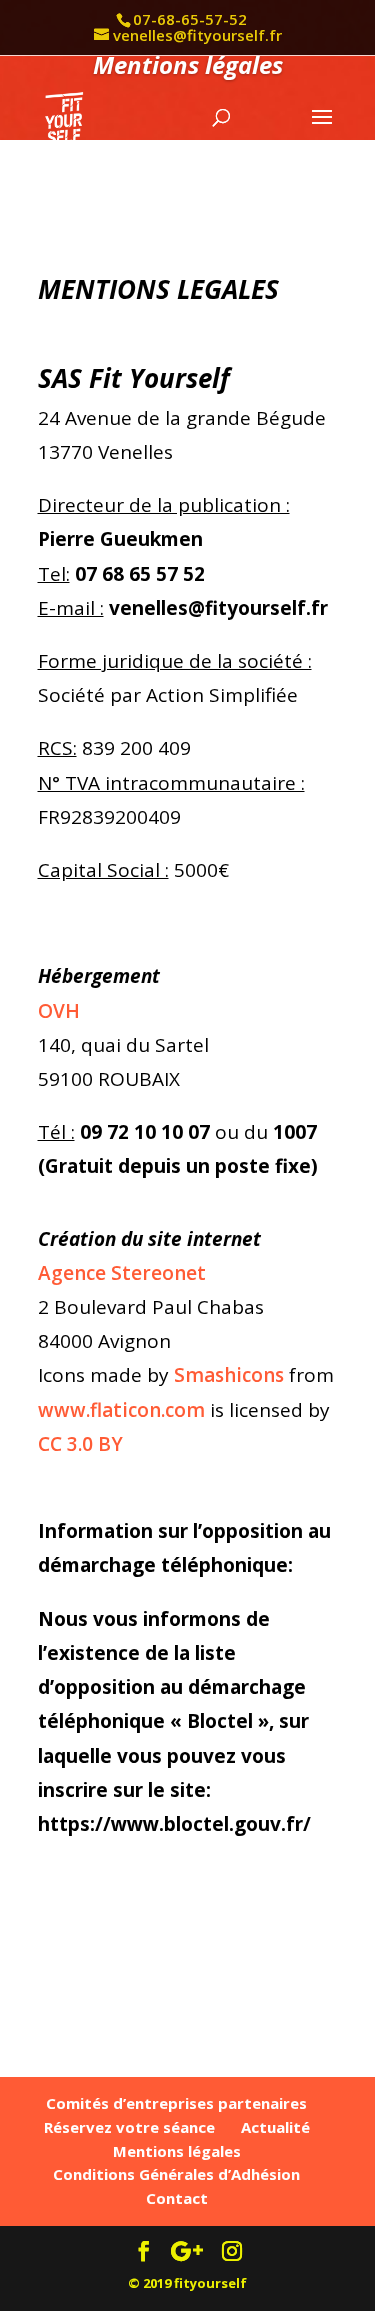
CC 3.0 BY (80, 1444)
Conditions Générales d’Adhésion (176, 2174)
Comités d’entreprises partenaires (176, 2103)
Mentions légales (177, 2151)
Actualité (275, 2127)
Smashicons (229, 1375)
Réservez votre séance (129, 2127)
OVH (59, 1011)
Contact (177, 2198)
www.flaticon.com (121, 1410)
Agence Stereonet (122, 1273)
